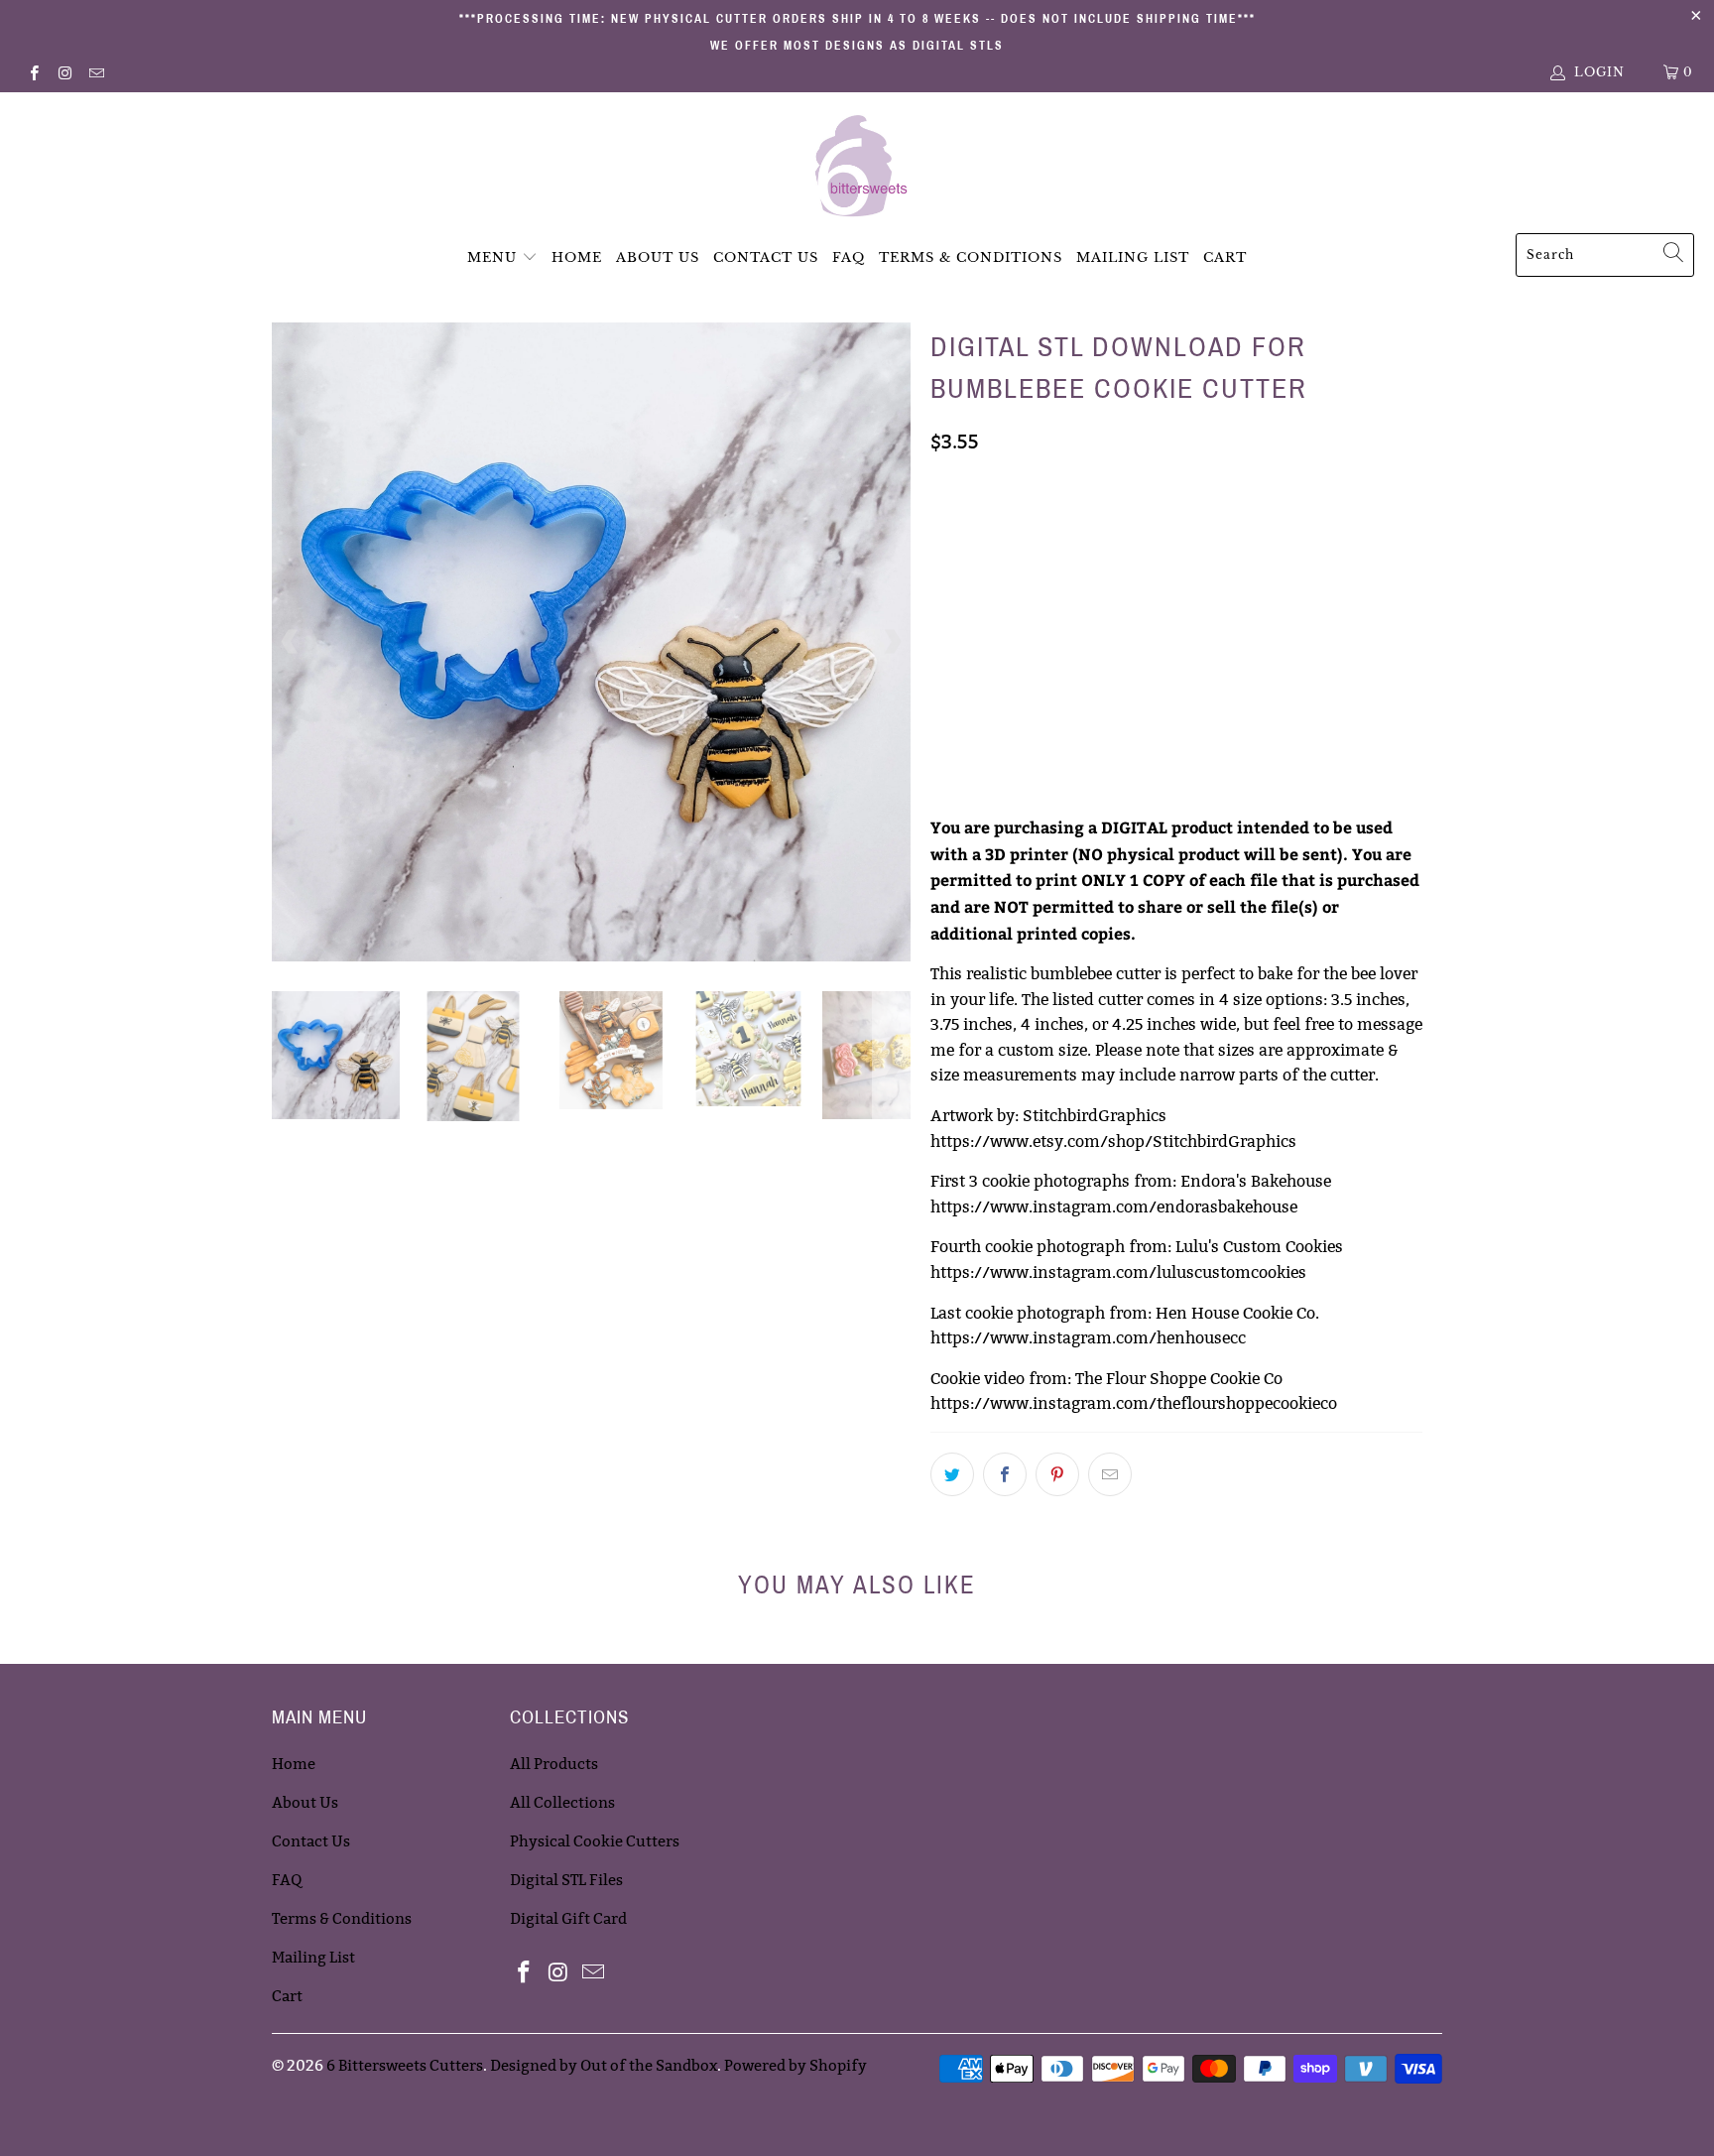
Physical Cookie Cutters (595, 1841)
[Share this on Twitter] (952, 1474)
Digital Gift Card (568, 1918)
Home (577, 257)
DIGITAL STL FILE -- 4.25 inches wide (1062, 675)
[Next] (892, 642)
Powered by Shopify (796, 2065)
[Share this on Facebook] (1005, 1474)
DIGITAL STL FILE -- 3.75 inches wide (1062, 575)
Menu (492, 257)
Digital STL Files (566, 1880)
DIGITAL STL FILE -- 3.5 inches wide (1058, 526)
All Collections (562, 1802)
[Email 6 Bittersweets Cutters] (96, 72)
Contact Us (766, 257)
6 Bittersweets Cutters (405, 2065)
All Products (554, 1764)
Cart (1225, 257)
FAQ (849, 257)
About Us (658, 257)
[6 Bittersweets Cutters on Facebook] (33, 72)
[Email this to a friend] (1110, 1474)
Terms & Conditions (971, 257)
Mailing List (1133, 257)
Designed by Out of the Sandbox (604, 2065)
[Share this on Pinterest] (1057, 1474)
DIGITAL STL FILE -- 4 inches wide (1053, 625)
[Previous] (291, 642)
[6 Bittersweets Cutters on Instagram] (64, 72)
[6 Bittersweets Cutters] (857, 168)
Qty (944, 731)
